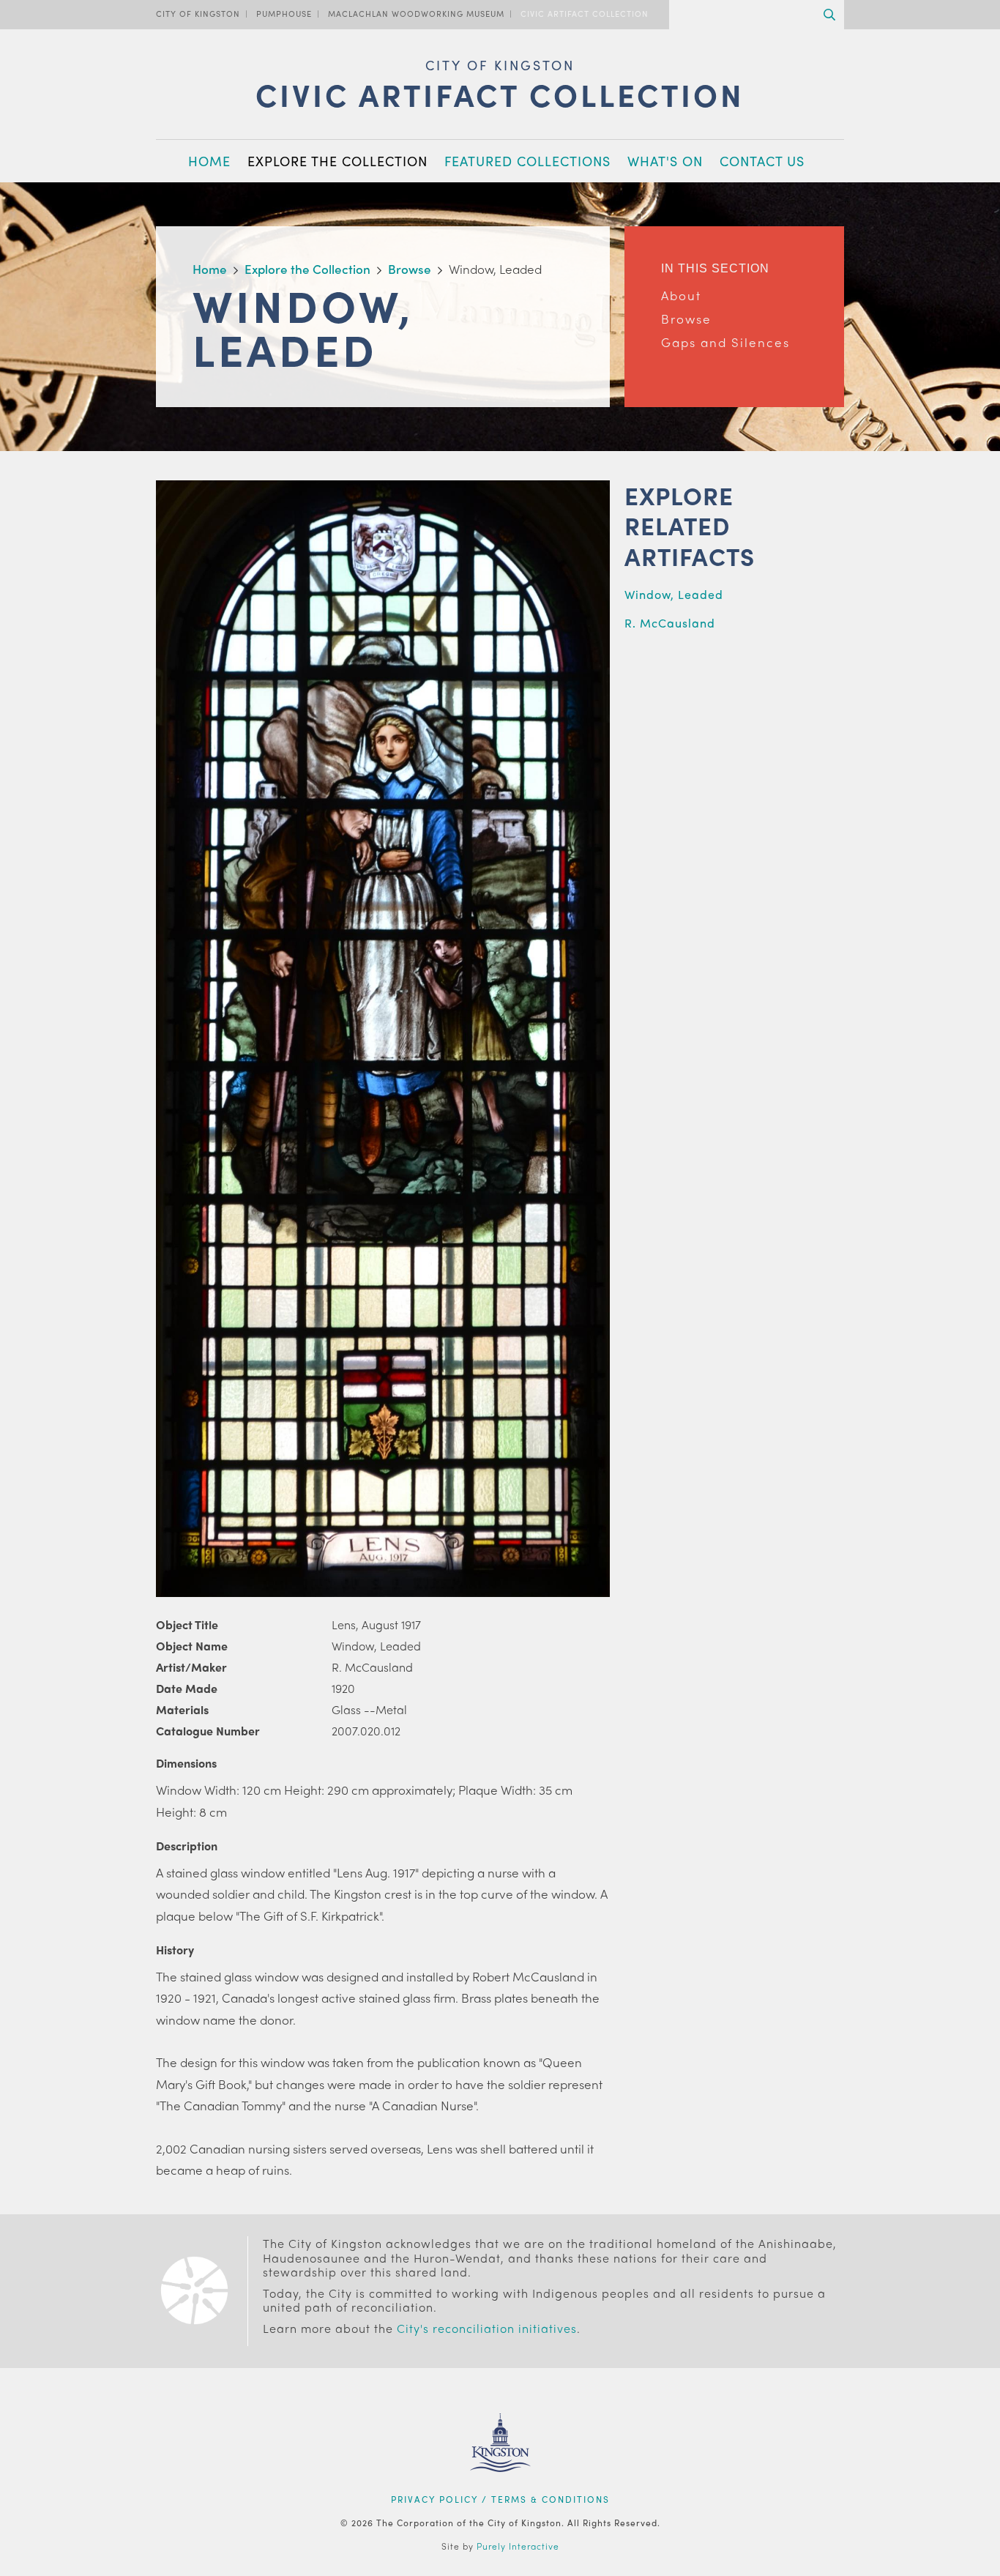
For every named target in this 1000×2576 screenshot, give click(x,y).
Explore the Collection (337, 161)
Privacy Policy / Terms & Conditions (500, 2499)
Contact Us (762, 161)
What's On (665, 161)
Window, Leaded (674, 594)
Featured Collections (527, 161)
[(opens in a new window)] (500, 2490)
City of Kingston (198, 13)
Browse (686, 319)
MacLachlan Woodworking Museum (416, 13)
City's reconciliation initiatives (487, 2328)
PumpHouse (284, 13)
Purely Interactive (518, 2546)
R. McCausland (670, 623)
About (681, 295)
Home (209, 161)
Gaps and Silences (725, 342)
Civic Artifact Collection (585, 13)
